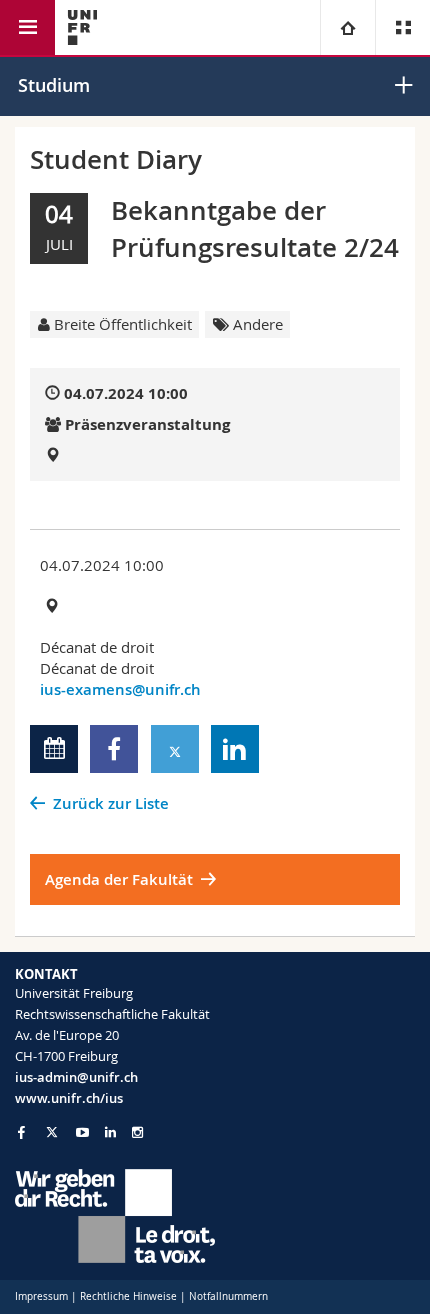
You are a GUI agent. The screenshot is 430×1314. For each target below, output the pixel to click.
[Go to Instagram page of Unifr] (137, 1132)
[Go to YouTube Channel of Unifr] (82, 1132)
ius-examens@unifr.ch (120, 689)
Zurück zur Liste (111, 803)
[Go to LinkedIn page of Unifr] (110, 1132)
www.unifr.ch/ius (69, 1098)
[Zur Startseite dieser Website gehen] (82, 27)
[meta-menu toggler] (402, 27)
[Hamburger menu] (27, 27)
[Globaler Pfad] (347, 27)
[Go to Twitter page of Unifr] (52, 1132)
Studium (54, 85)
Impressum (41, 1296)
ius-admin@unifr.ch (76, 1077)
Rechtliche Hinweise (128, 1296)
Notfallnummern (228, 1296)
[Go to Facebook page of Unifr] (21, 1132)
